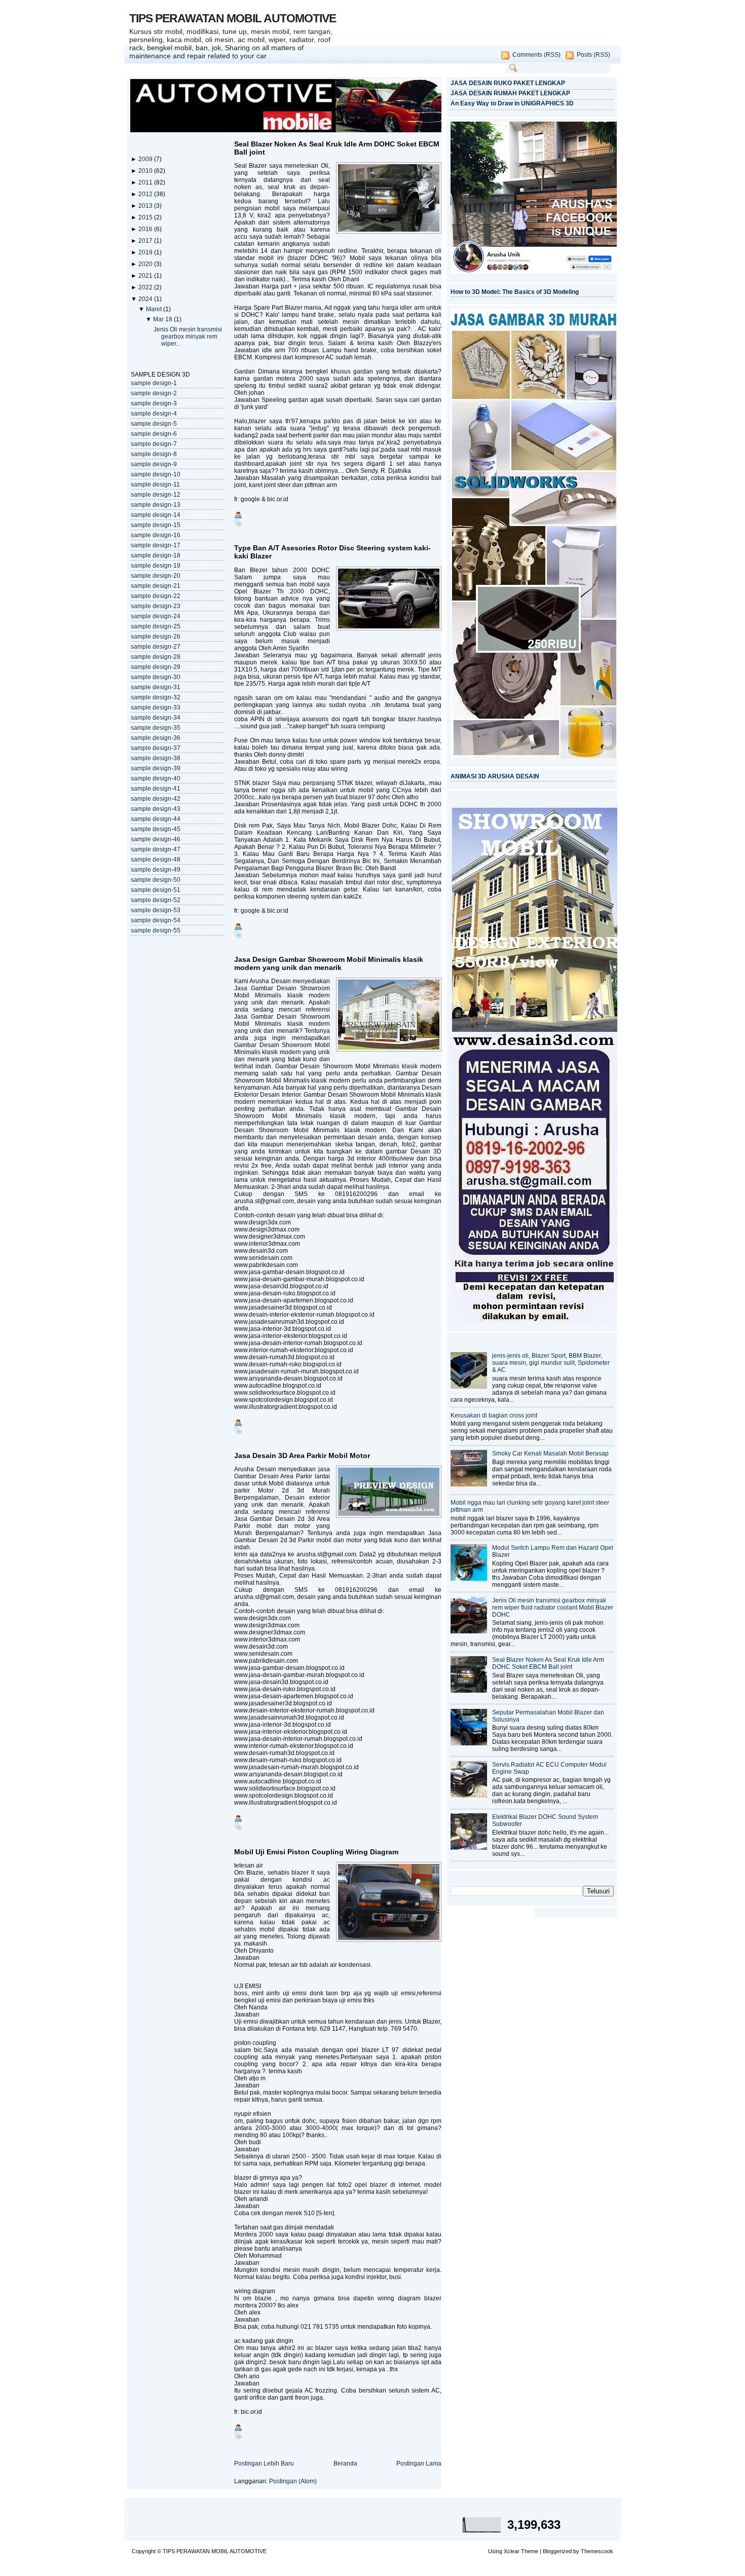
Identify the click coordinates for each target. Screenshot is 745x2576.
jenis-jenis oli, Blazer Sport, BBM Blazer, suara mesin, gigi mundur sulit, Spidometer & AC (551, 1363)
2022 (146, 287)
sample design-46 (156, 839)
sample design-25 (156, 626)
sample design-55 (156, 930)
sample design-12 (156, 495)
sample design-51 (156, 890)
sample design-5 (154, 424)
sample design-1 (154, 383)
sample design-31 (156, 687)
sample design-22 (156, 596)
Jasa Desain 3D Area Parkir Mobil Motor (302, 1455)
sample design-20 (156, 576)
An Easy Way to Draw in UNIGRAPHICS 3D (512, 103)
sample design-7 (154, 444)
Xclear (512, 2551)
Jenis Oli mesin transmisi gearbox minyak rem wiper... (188, 337)
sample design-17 (156, 545)
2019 (146, 252)
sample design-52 (156, 900)
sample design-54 (156, 920)
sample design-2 (154, 393)
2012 (146, 194)
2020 (146, 264)
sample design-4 (154, 414)
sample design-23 (156, 606)
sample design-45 (156, 829)
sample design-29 (156, 667)
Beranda (345, 2463)
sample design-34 (156, 718)
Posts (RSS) (593, 55)
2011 (146, 182)
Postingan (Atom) (293, 2481)
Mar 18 (163, 319)
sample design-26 (156, 637)
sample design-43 (156, 809)
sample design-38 (156, 758)
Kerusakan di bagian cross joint (494, 1415)
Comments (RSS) (536, 55)
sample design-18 (156, 555)
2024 (146, 299)
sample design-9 (154, 464)
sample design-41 (156, 789)
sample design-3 (154, 403)
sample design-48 (156, 860)
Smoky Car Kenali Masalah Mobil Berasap (550, 1453)
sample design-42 (156, 799)
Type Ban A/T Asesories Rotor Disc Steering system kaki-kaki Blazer (332, 552)
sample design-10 (156, 474)
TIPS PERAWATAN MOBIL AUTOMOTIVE (233, 18)
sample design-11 (155, 484)
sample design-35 (156, 728)
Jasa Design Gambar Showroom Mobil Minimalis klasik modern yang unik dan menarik (329, 963)
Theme (530, 2551)
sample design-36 (156, 738)
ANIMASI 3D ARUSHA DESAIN (495, 776)
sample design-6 (154, 434)
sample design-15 (156, 525)
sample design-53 (156, 910)
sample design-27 (156, 647)
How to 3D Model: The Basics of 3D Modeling (515, 292)
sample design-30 (156, 677)
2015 (146, 217)
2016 (146, 229)
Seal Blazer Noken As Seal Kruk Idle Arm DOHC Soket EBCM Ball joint (337, 148)
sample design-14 (156, 515)
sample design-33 (156, 707)
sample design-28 (156, 657)
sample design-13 (156, 505)
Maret (155, 309)
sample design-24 (156, 616)
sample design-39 (156, 768)
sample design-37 (156, 748)
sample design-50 (156, 880)
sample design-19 (156, 566)
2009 (146, 159)
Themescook (597, 2551)
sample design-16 (156, 535)
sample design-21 (156, 586)
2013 (146, 206)
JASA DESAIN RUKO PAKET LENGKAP (508, 83)
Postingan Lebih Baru (264, 2463)
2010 (146, 171)
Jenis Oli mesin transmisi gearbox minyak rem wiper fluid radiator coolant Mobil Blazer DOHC (553, 1608)
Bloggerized (557, 2551)
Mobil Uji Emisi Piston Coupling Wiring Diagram (316, 1852)
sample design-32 (156, 697)
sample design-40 (156, 778)
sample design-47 (156, 849)
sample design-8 (154, 454)
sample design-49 (156, 870)
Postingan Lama (419, 2463)
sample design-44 (156, 819)
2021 (146, 276)
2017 (146, 241)
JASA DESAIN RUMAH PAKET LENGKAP (510, 93)
